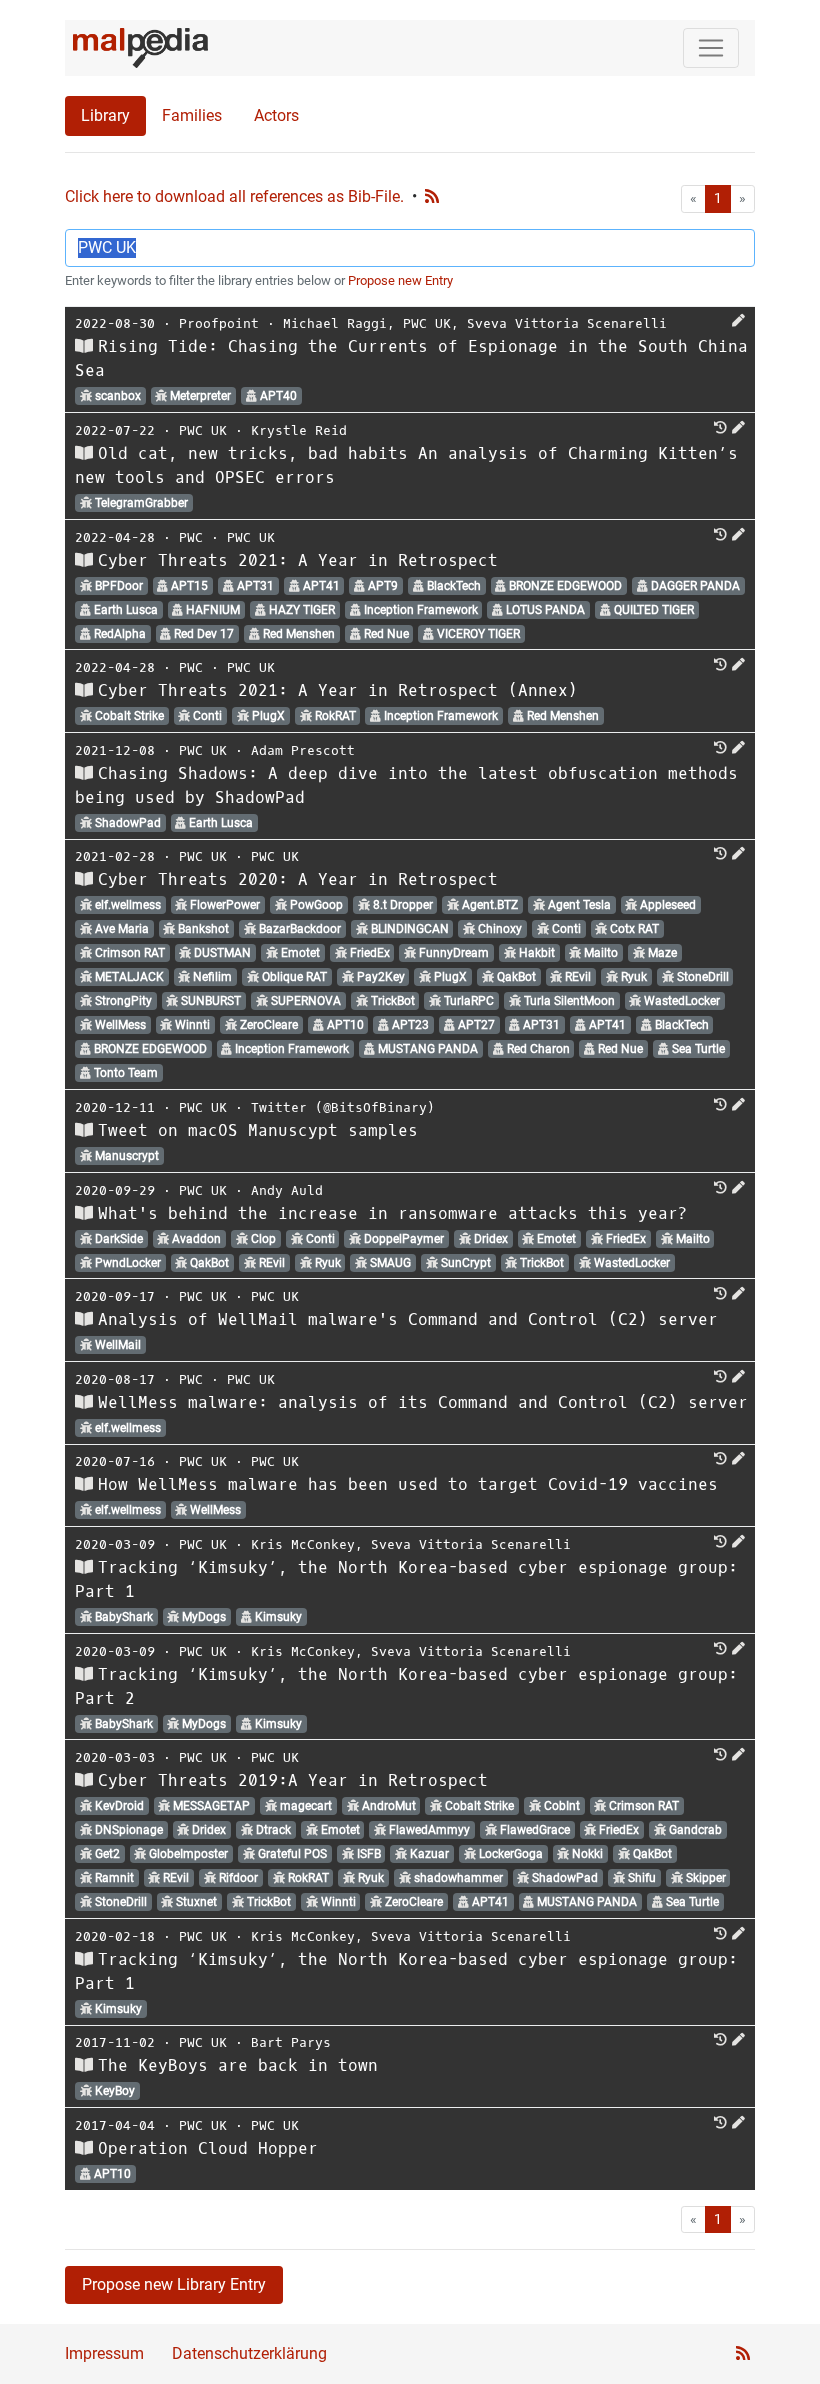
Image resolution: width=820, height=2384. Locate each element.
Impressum (104, 2353)
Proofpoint (219, 323)
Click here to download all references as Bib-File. (234, 196)
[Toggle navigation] (711, 48)
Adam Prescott (303, 750)
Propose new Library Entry (174, 2284)
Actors (276, 115)
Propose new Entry (400, 280)
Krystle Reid (299, 430)
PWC (191, 537)
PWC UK (427, 323)
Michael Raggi (335, 323)
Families (192, 115)
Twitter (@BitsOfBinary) (343, 1107)
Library (105, 115)
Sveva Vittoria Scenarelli (567, 323)
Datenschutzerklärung (249, 2353)
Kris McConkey (303, 1544)
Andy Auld (287, 1190)
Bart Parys (291, 2042)
